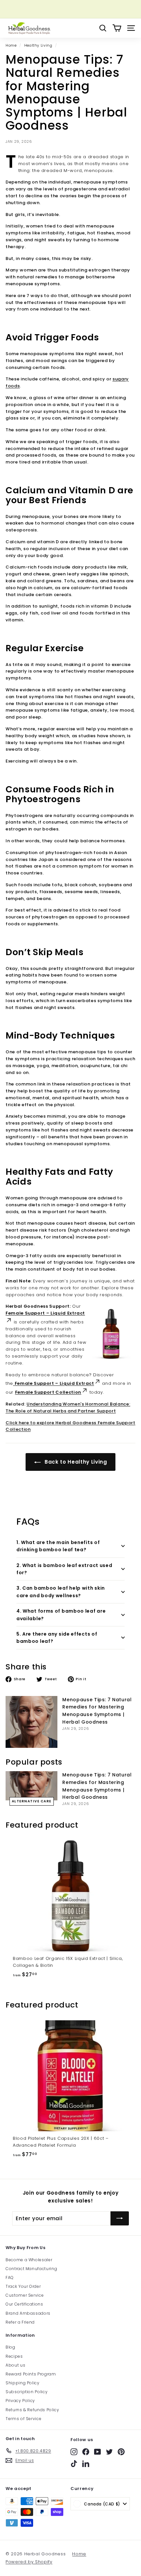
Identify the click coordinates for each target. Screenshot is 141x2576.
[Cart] (117, 28)
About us (15, 2365)
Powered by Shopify (29, 2562)
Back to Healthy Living (75, 1462)
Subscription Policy (27, 2392)
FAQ (10, 2277)
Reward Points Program (31, 2374)
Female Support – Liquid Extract (54, 1383)
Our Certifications (24, 2304)
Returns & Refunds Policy (32, 2410)
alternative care (32, 1801)
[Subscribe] (120, 2219)
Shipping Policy (23, 2383)
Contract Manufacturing (31, 2269)
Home (11, 45)
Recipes (14, 2356)
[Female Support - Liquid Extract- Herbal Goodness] (14, 1383)
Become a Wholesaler (29, 2260)
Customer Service (25, 2295)
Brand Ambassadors (28, 2313)
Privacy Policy (20, 2401)
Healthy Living (38, 45)
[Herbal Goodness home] (29, 28)
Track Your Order (23, 2286)
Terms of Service (23, 2419)
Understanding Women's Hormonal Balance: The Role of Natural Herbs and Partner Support (68, 1407)
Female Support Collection (48, 1392)
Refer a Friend (20, 2322)
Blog (10, 2347)
